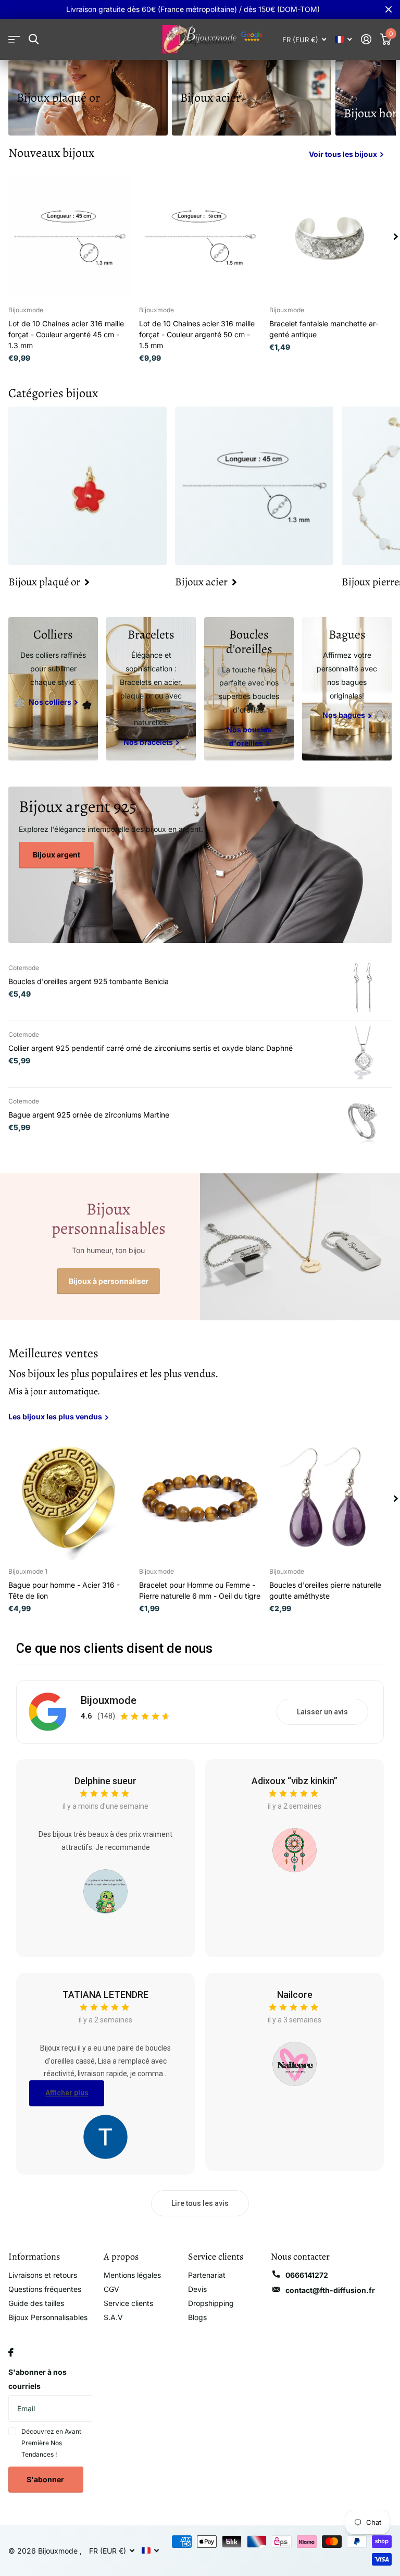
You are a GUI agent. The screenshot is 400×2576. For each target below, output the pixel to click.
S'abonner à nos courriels (37, 2379)
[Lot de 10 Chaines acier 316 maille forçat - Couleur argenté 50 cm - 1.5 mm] (200, 237)
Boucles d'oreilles (249, 642)
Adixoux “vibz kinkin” (295, 1781)
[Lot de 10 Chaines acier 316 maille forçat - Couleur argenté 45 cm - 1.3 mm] (70, 237)
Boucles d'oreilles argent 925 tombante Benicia (89, 981)
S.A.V (113, 2317)
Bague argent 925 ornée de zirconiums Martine (89, 1115)
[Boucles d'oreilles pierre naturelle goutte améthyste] (330, 1498)
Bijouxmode (109, 1700)
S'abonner (46, 2479)
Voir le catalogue (14, 39)
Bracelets (151, 634)
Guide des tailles (36, 2303)
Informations (34, 2256)
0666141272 (307, 2275)
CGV (111, 2289)
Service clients (128, 2303)
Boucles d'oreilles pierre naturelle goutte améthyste (325, 1590)
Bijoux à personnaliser (109, 1281)
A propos (121, 2256)
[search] (34, 39)
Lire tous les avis (200, 2203)
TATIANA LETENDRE (105, 1995)
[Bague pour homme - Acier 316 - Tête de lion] (70, 1498)
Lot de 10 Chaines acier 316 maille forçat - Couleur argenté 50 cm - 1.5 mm (197, 334)
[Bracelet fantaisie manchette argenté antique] (330, 237)
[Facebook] (11, 2352)
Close (389, 9)
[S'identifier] (366, 39)
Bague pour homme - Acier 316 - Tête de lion (64, 1590)
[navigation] (396, 237)
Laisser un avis (322, 1712)
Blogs (197, 2317)
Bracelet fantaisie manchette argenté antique (324, 329)
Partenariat (207, 2275)
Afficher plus (67, 2093)
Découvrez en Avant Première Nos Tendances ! (51, 2443)
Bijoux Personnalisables (48, 2317)
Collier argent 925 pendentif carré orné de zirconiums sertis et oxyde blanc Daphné (151, 1048)
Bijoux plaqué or (58, 97)
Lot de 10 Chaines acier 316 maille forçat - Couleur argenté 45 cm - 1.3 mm (66, 334)
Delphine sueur (105, 1781)
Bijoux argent (57, 855)
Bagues (347, 634)
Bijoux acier (210, 97)
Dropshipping (211, 2303)
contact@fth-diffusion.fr (330, 2290)
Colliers (53, 634)
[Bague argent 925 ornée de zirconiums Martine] (364, 1121)
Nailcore (295, 1995)
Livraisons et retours (43, 2275)
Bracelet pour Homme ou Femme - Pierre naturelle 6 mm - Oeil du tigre (200, 1590)
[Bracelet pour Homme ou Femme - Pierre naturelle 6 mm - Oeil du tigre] (200, 1498)
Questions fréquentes (45, 2289)
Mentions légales (132, 2275)
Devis (197, 2289)
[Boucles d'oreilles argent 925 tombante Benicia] (364, 987)
